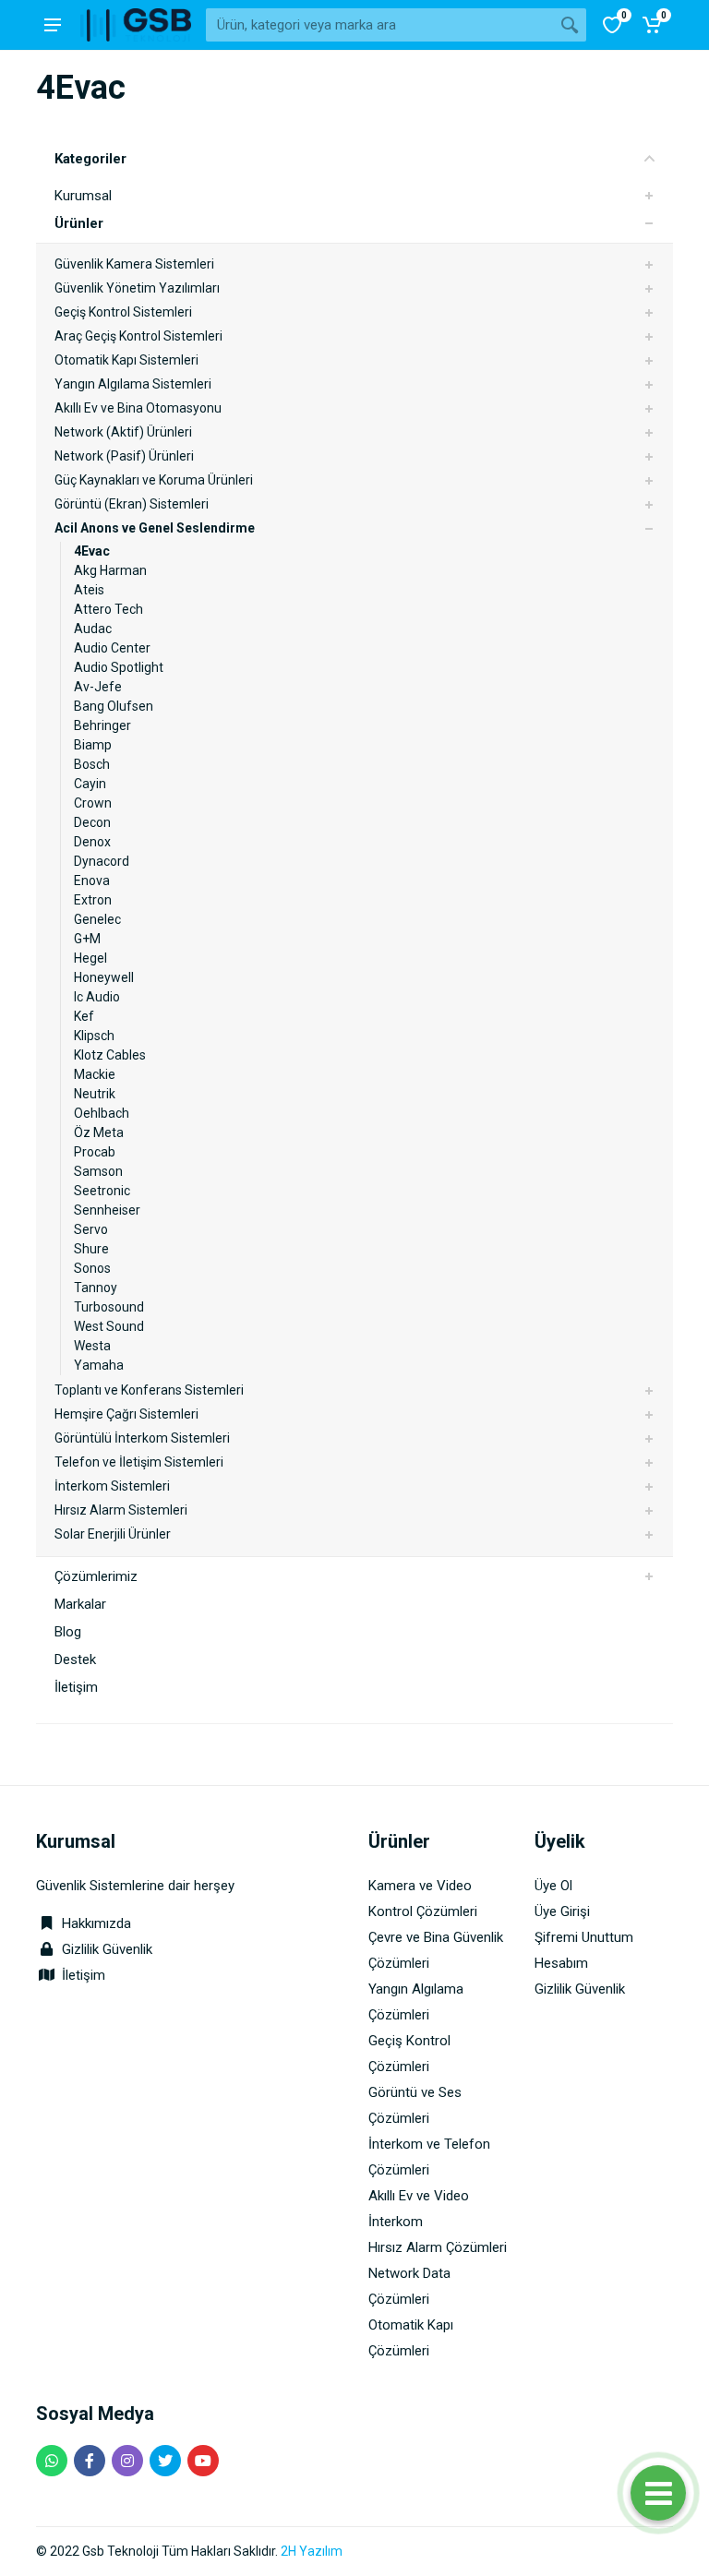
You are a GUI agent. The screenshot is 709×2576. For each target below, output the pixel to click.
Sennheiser (107, 1210)
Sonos (92, 1268)
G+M (87, 939)
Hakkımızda (95, 1923)
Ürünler (79, 223)
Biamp (93, 745)
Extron (93, 900)
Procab (95, 1152)
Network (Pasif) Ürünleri (124, 456)
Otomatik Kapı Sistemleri (126, 360)
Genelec (97, 919)
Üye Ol (553, 1886)
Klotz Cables (110, 1055)
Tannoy (96, 1288)
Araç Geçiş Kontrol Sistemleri (138, 336)
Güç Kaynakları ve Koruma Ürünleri (154, 480)
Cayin (90, 784)
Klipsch (94, 1036)
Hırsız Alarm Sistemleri (121, 1510)
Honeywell (104, 977)
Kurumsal (83, 196)
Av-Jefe (98, 687)
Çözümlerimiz (96, 1576)
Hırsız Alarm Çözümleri (438, 2247)
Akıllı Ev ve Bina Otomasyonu (138, 408)
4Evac (92, 551)
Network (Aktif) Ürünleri (123, 432)
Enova (92, 881)
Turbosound (109, 1307)
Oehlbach (102, 1113)
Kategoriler (90, 159)
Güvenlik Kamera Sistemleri (134, 264)
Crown (93, 803)
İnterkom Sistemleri (112, 1486)
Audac (93, 629)
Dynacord (102, 861)
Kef (84, 1016)
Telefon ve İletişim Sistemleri (139, 1462)
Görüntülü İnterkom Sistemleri (142, 1438)
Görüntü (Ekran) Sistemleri (132, 504)
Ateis (89, 590)
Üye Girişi (562, 1911)
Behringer (102, 725)
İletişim (76, 1687)
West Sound (109, 1326)
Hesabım (561, 1963)
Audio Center (112, 648)
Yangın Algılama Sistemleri (133, 384)
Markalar (80, 1604)
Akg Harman (110, 570)
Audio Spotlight (119, 667)
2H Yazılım (312, 2551)
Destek (75, 1659)
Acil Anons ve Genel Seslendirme (155, 528)
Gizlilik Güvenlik (107, 1949)
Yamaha (99, 1365)
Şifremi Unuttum (584, 1937)
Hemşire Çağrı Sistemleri (126, 1414)
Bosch (92, 764)
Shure (91, 1249)
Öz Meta (99, 1132)
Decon (92, 822)
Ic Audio (97, 997)
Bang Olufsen (114, 706)
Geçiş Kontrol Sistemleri (123, 312)
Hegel (90, 958)
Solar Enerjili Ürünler (113, 1534)
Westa (92, 1346)
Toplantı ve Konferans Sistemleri (149, 1390)
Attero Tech (108, 609)
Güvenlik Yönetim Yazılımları (137, 288)
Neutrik (95, 1094)
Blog (68, 1632)
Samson (98, 1171)
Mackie (95, 1074)
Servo (91, 1229)
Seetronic (102, 1191)
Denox (92, 842)
